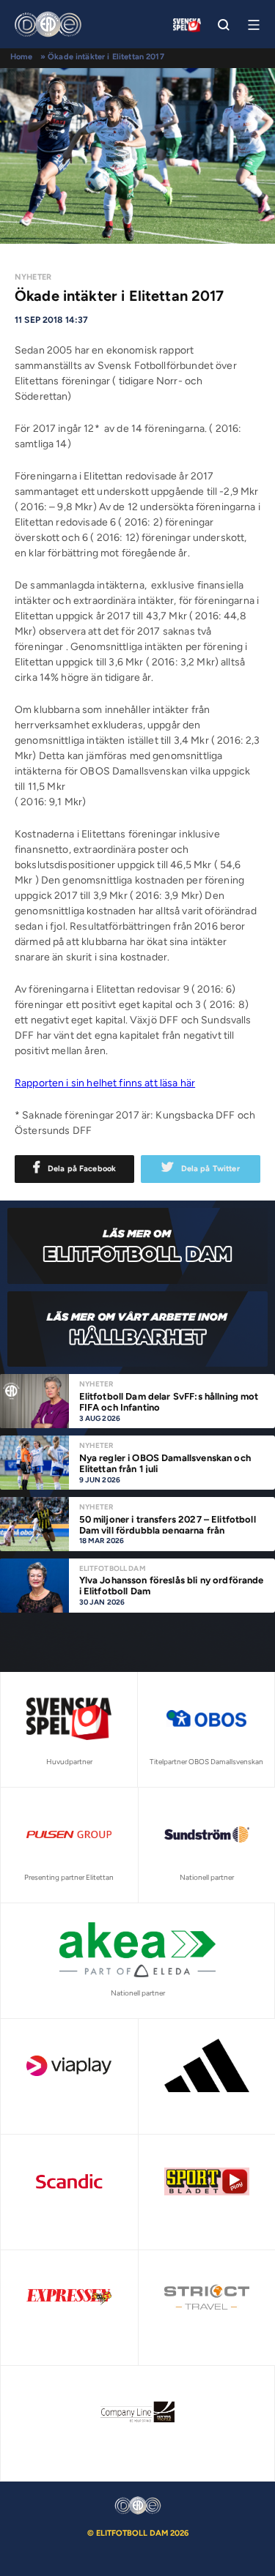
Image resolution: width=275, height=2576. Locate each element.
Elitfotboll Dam (113, 1568)
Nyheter (33, 277)
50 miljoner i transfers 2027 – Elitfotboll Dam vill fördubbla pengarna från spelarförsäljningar (168, 1530)
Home (22, 57)
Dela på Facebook (82, 1169)
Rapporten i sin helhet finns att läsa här (105, 1083)
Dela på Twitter (210, 1169)
